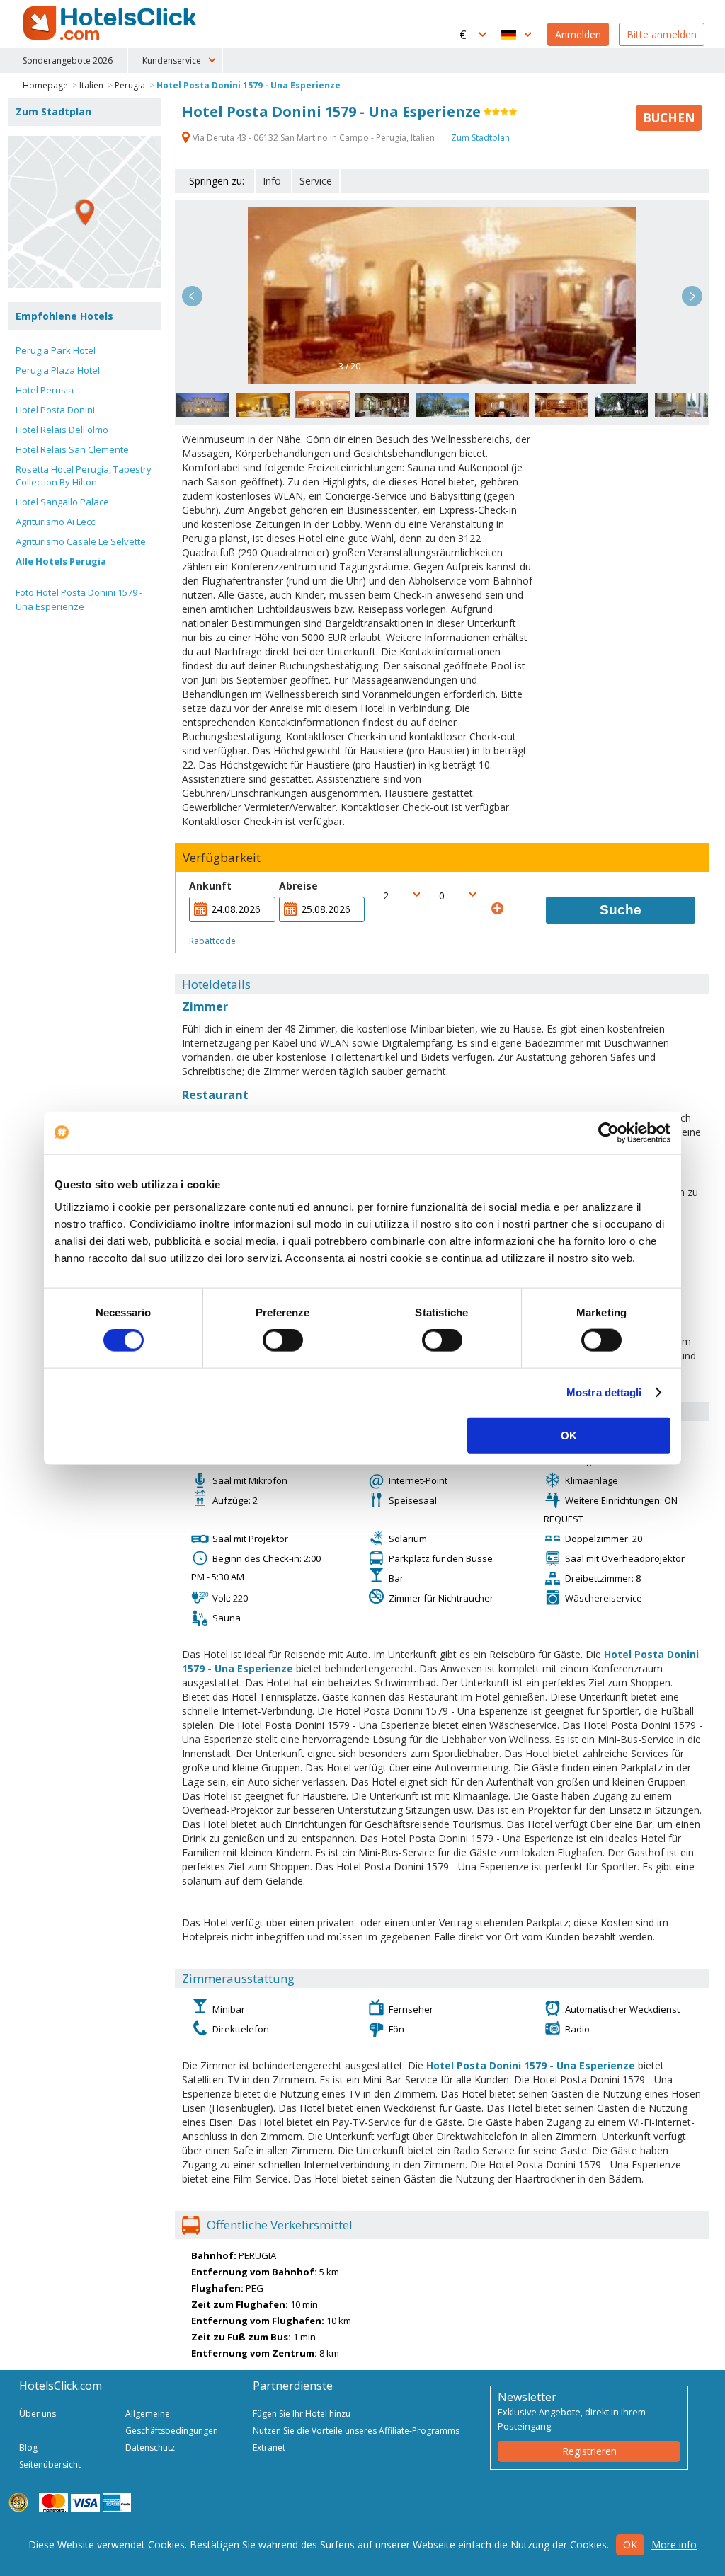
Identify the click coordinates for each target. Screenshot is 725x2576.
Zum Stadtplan (480, 138)
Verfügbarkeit (222, 858)
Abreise (298, 886)
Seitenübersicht (50, 2465)
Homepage (45, 85)
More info (674, 2545)
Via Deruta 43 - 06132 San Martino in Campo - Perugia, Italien (314, 138)
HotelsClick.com (111, 23)
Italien (91, 85)
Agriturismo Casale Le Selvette (81, 541)
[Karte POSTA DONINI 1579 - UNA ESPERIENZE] (85, 212)
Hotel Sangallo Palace (62, 502)
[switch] (283, 1340)
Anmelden (578, 34)
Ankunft (210, 886)
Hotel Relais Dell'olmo (62, 430)
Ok (630, 2545)
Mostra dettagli (604, 1392)
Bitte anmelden (662, 34)
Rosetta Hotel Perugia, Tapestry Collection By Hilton (84, 476)
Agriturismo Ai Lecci (56, 522)
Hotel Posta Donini (55, 410)
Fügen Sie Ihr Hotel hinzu (302, 2414)
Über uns (38, 2414)
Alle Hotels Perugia (61, 561)
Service (316, 181)
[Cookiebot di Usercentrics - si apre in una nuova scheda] (609, 1133)
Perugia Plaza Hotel (58, 370)
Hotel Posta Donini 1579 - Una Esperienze (249, 85)
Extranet (269, 2448)
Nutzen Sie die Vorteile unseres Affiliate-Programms (356, 2431)
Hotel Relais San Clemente (72, 449)
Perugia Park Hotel (56, 350)
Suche (621, 910)
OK (569, 1435)
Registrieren (589, 2451)
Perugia (130, 85)
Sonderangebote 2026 (68, 61)
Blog (28, 2448)
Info (272, 181)
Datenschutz (150, 2448)
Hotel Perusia (45, 390)
